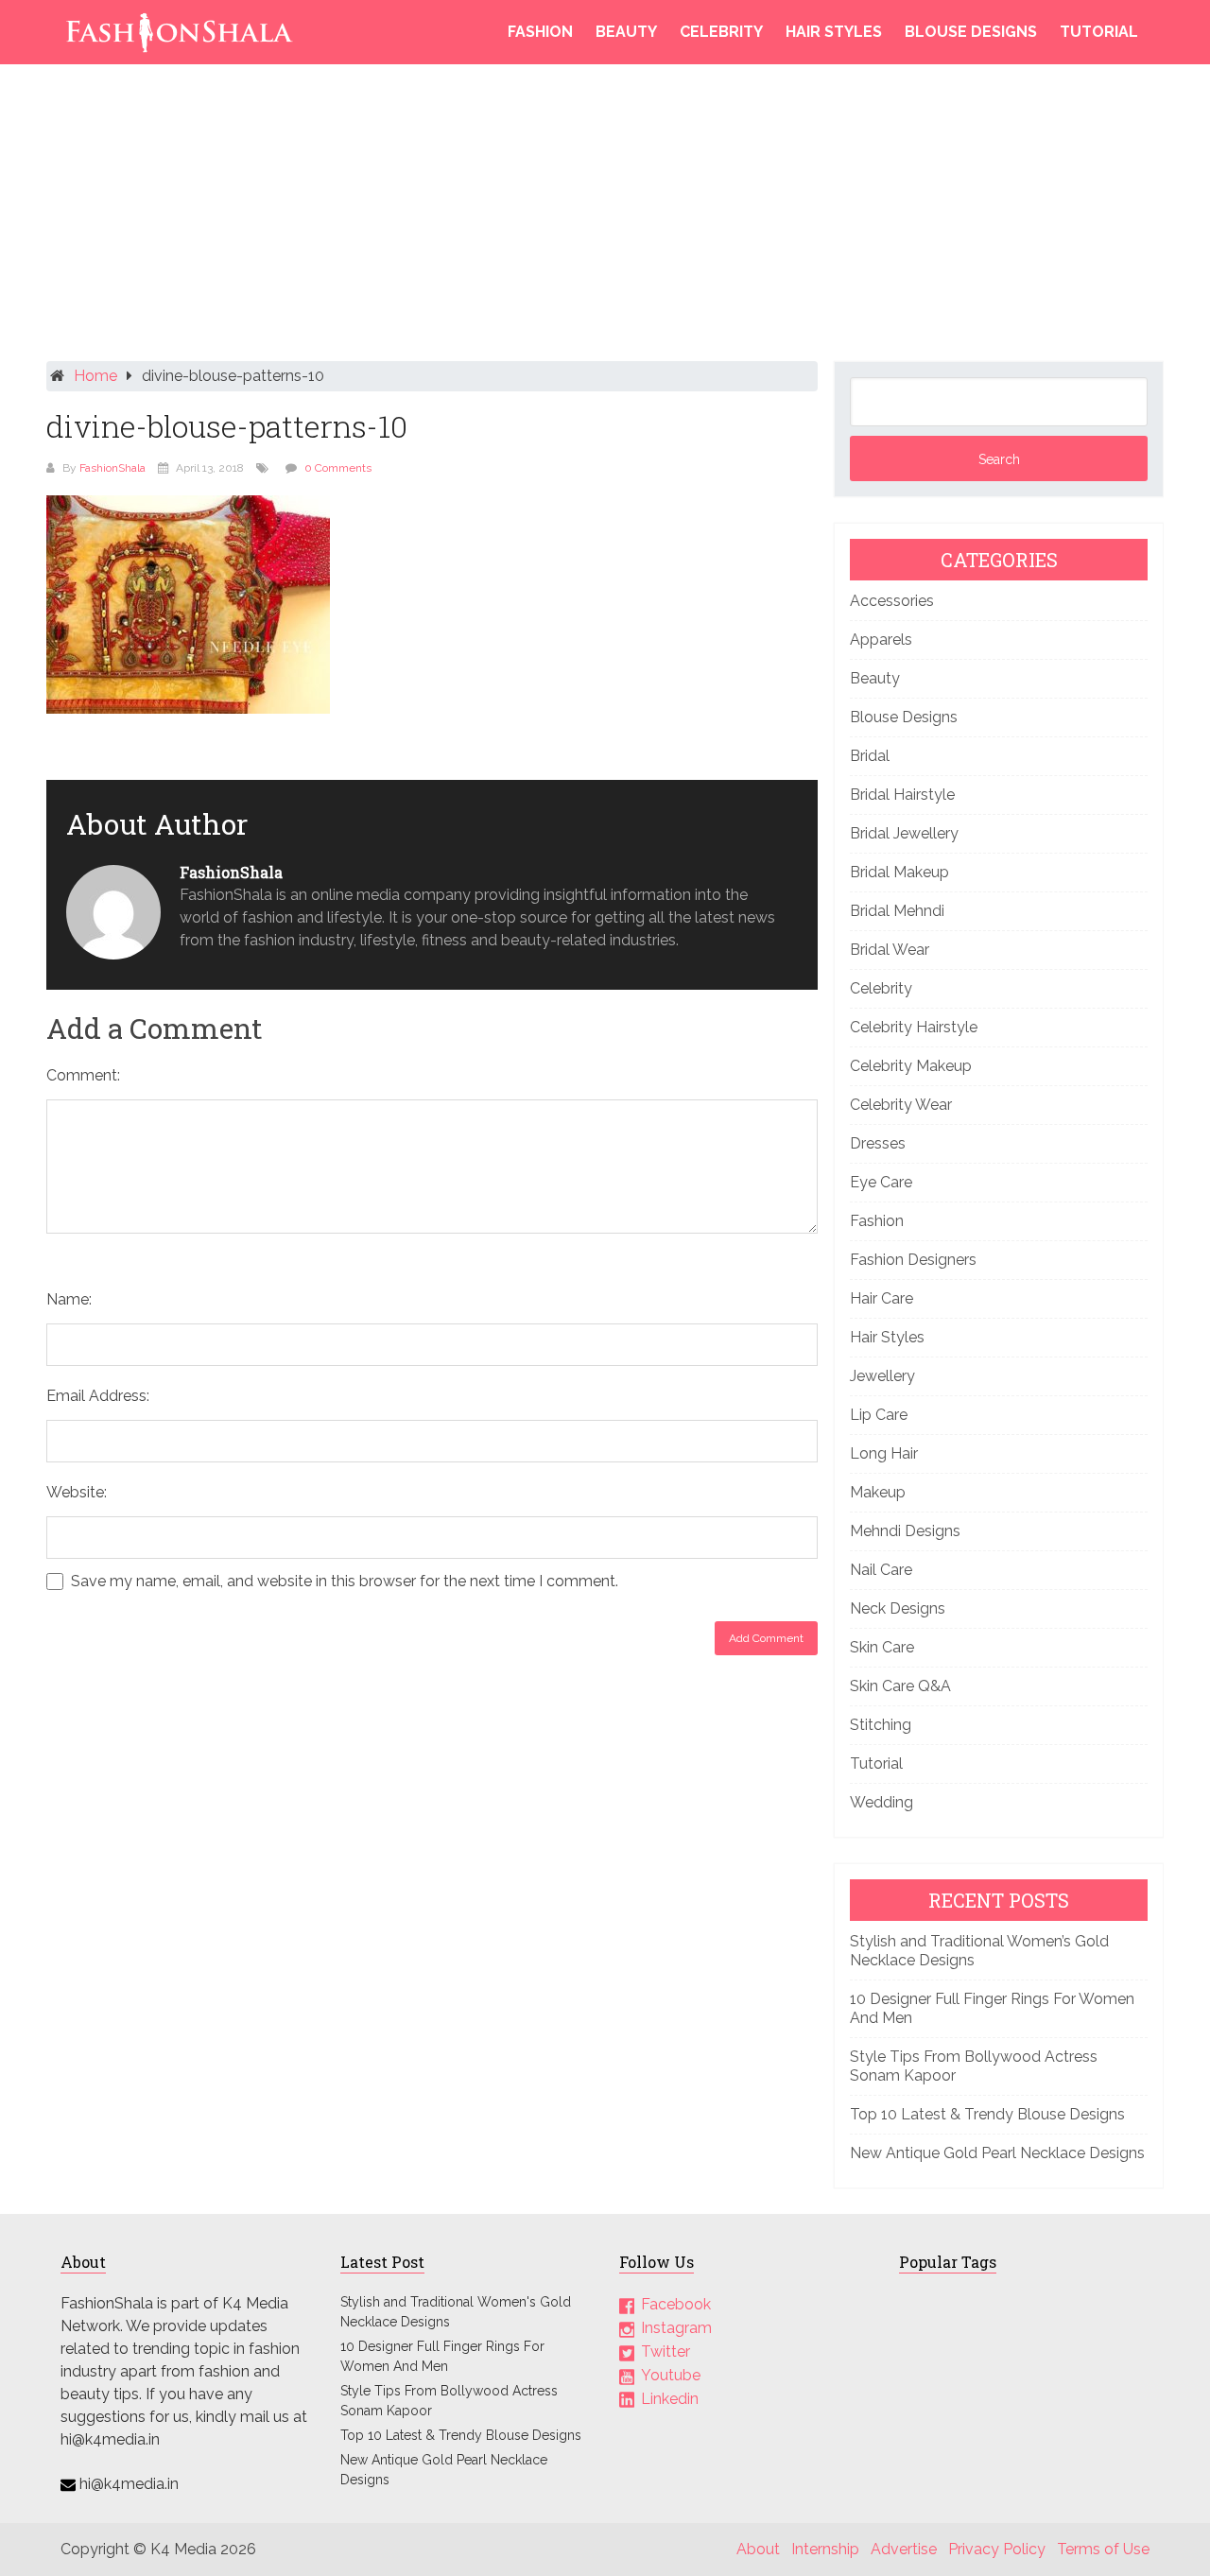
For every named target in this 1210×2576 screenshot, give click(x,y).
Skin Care (882, 1647)
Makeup (878, 1492)
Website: (77, 1492)
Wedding (882, 1802)
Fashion (540, 32)
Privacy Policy (997, 2549)
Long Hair (884, 1453)
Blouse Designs (971, 32)
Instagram (676, 2328)
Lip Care (879, 1415)
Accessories (892, 601)
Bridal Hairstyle (902, 795)
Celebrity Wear (901, 1105)
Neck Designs (898, 1608)
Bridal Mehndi (897, 911)
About (758, 2549)
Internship (825, 2549)
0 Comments (338, 468)
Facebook (676, 2304)
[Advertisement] (605, 217)
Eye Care (881, 1182)
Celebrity (721, 32)
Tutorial (1099, 32)
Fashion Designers (913, 1260)
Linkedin (670, 2399)
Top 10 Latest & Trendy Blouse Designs (987, 2114)
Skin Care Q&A (900, 1686)
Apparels (881, 640)
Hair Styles (834, 32)
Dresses (878, 1143)
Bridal (870, 756)
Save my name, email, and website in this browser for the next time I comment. (345, 1582)
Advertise (904, 2549)
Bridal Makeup (899, 872)
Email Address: (98, 1396)
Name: (69, 1299)
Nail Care (881, 1570)
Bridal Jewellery (904, 833)
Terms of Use (1103, 2549)
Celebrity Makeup (911, 1066)
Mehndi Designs (905, 1531)
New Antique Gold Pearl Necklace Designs (997, 2153)
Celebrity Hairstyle (914, 1027)
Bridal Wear (890, 950)
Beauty (626, 32)
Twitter (665, 2351)
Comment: (83, 1075)
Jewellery (882, 1376)
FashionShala (112, 468)
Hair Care (882, 1298)
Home (95, 376)
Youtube (671, 2375)
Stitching (881, 1725)
